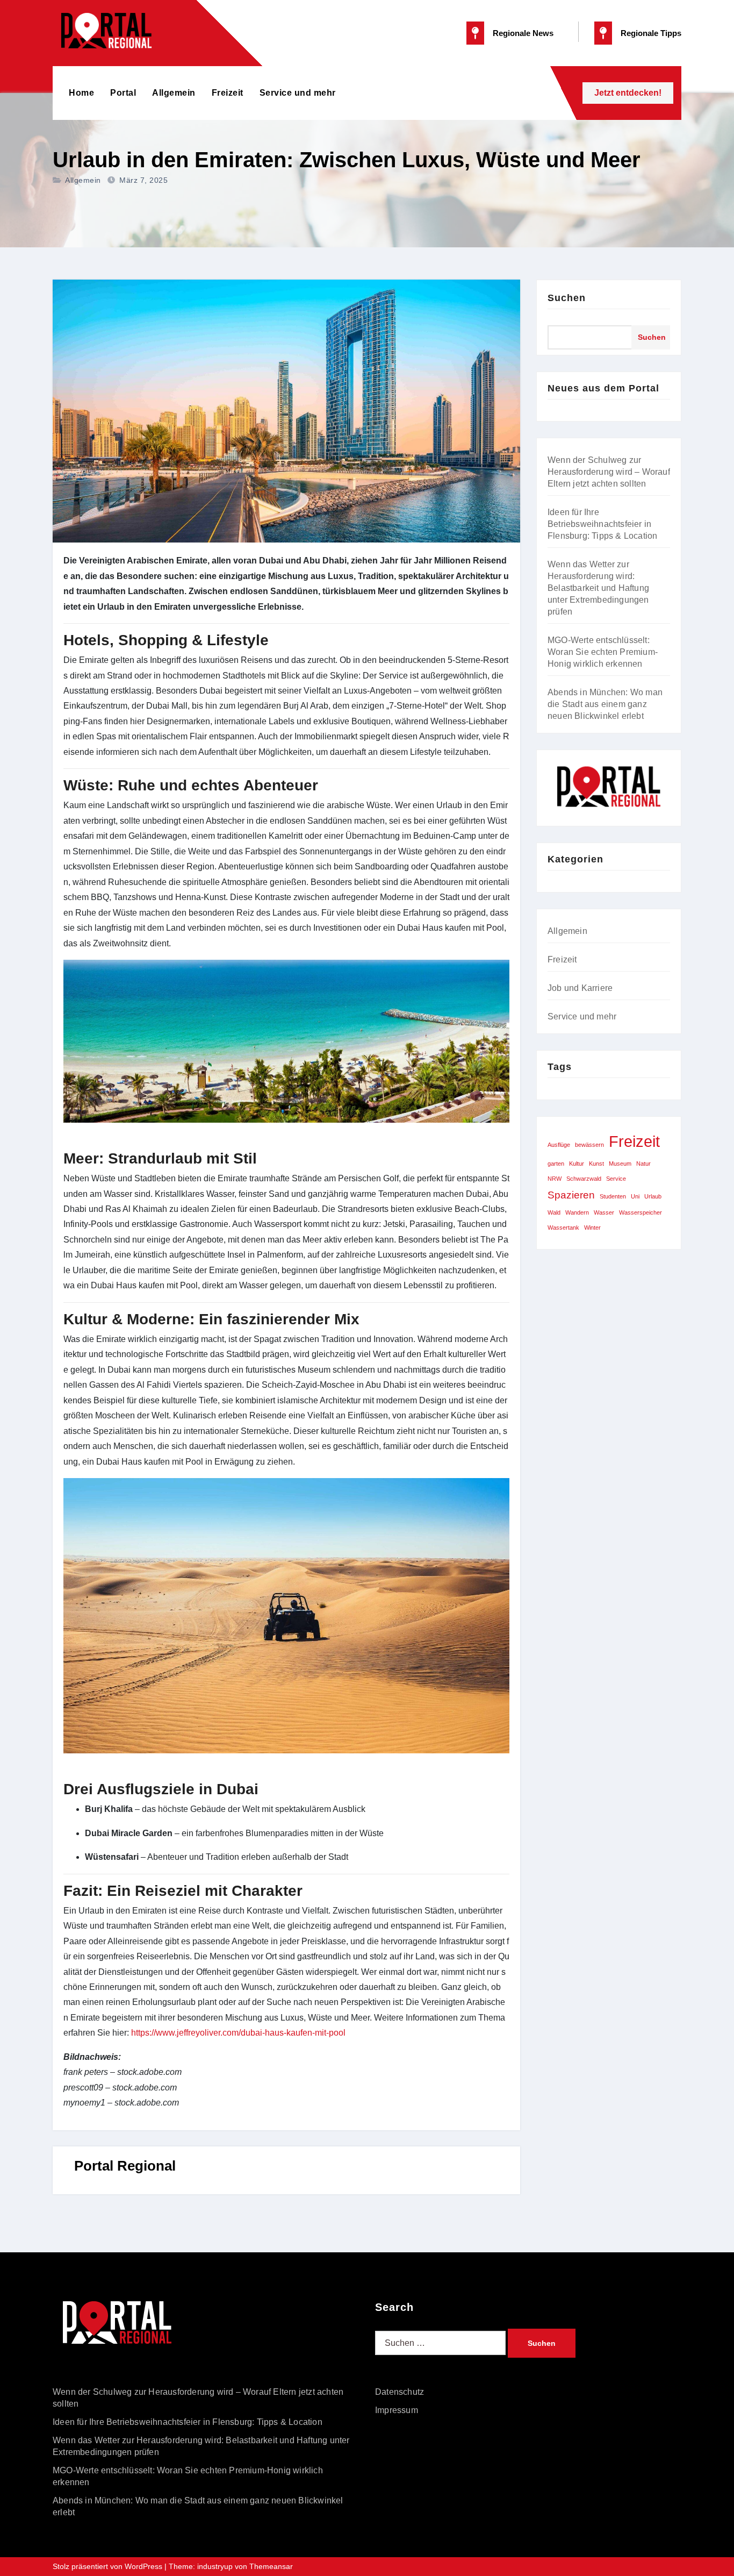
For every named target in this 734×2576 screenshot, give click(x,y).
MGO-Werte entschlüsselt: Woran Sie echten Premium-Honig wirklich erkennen (603, 652)
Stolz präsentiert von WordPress (109, 2566)
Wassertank (563, 1228)
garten (556, 1164)
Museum (620, 1164)
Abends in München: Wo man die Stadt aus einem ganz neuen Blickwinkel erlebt (605, 704)
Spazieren (571, 1195)
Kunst (596, 1164)
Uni (635, 1196)
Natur (643, 1164)
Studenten (613, 1196)
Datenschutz (400, 2392)
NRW (555, 1179)
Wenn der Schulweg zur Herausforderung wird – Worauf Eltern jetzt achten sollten (609, 472)
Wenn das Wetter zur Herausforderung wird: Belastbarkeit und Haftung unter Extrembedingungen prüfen (598, 588)
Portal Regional (125, 2166)
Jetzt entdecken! (628, 93)
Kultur (577, 1164)
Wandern (577, 1212)
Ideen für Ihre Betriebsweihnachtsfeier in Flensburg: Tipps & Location (602, 524)
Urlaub (653, 1196)
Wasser (604, 1212)
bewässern (589, 1145)
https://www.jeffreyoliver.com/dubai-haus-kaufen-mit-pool (238, 2033)
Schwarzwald (584, 1179)
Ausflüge (559, 1145)
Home (81, 93)
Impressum (397, 2410)
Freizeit (228, 93)
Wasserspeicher (641, 1212)
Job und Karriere (580, 988)
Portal (123, 93)
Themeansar (271, 2566)
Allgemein (174, 93)
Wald (554, 1212)
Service (616, 1179)
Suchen (567, 298)
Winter (592, 1228)
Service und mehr (298, 93)
